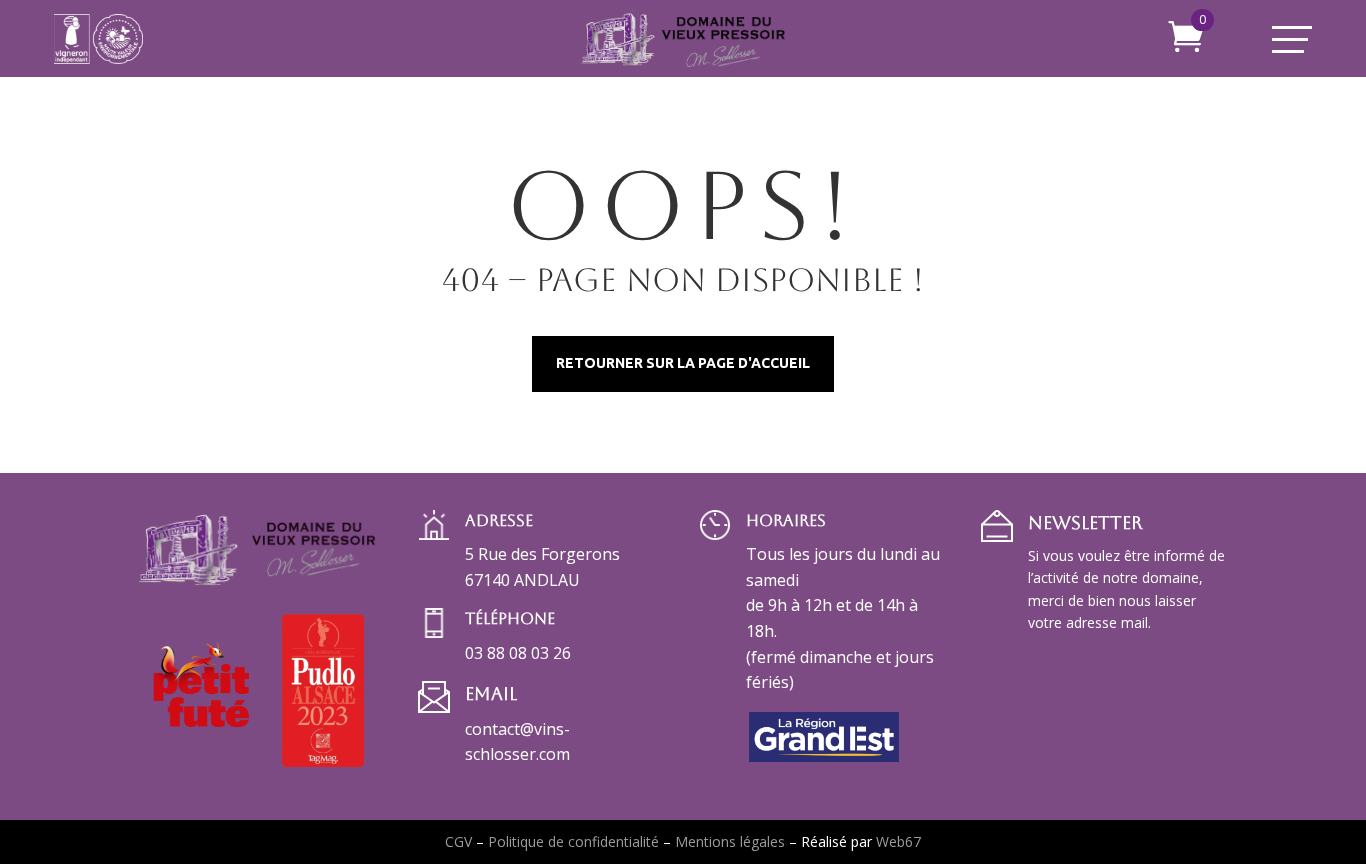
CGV (458, 841)
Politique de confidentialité (573, 841)
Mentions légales (730, 841)
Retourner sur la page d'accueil (683, 363)
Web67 (898, 841)
